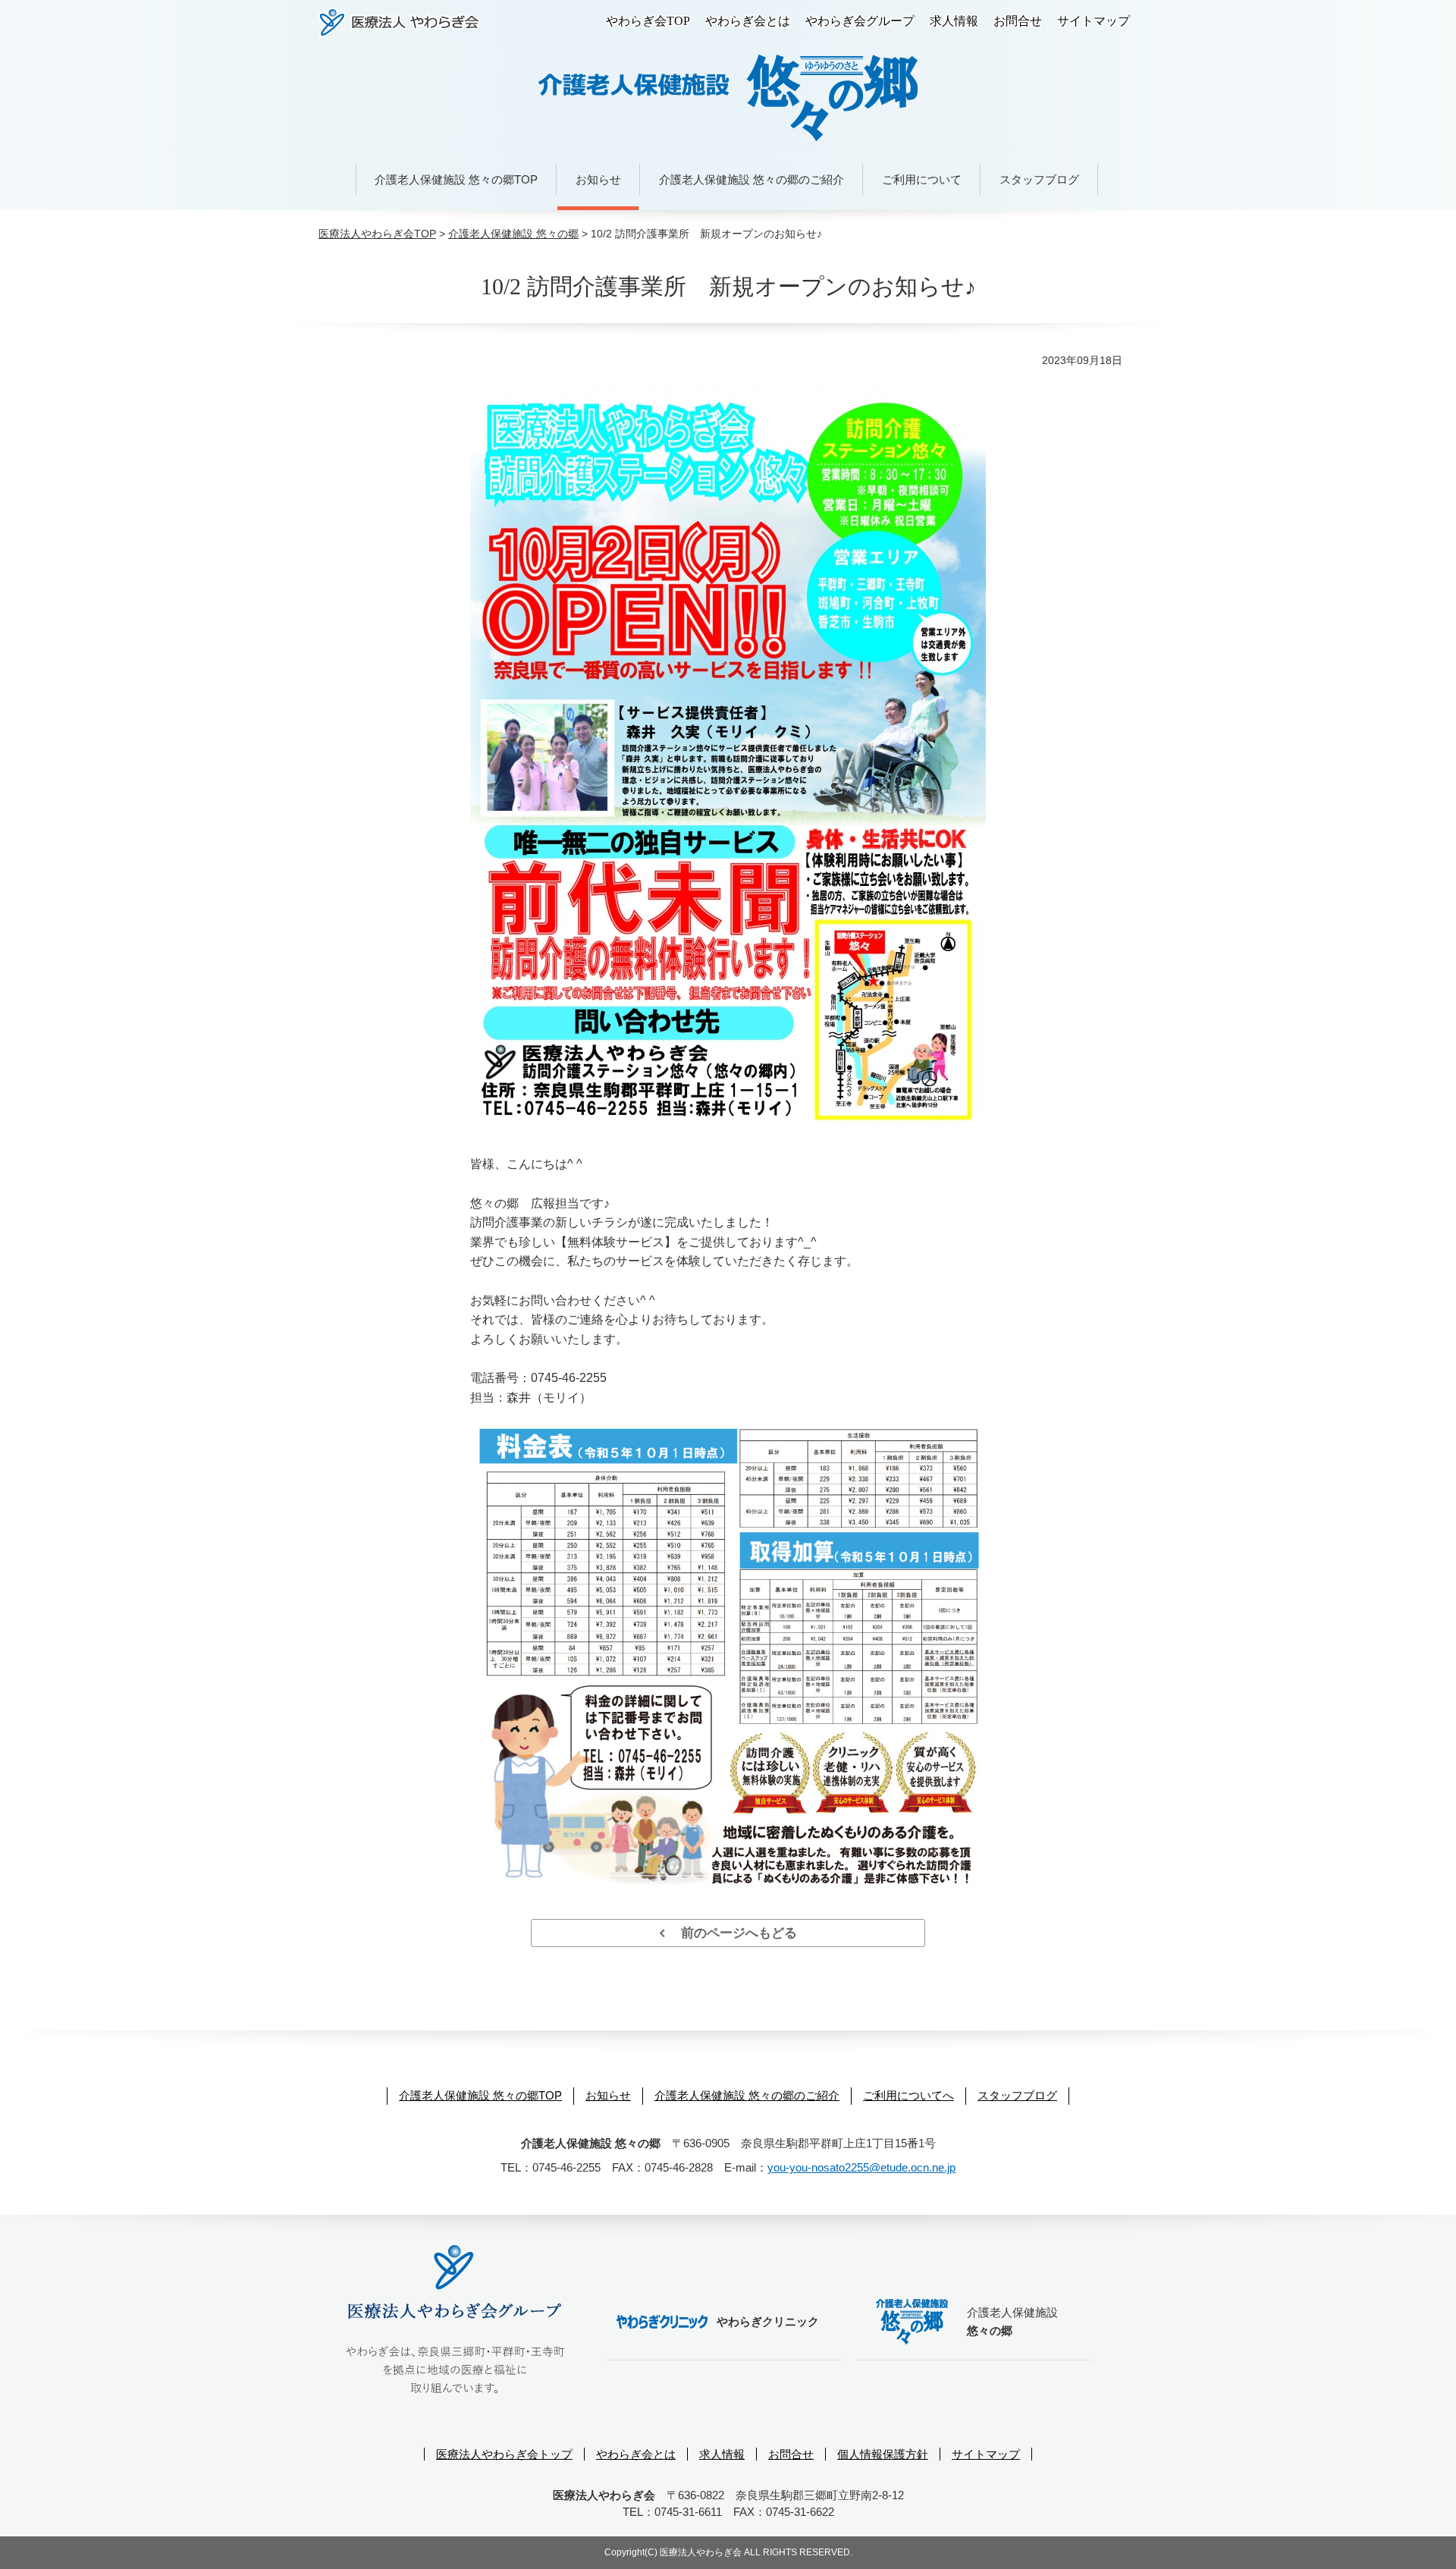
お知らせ (598, 179)
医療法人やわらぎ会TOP (377, 234)
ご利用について (922, 179)
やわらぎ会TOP (648, 21)
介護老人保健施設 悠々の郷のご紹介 (752, 179)
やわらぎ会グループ (860, 21)
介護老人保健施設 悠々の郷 (513, 234)
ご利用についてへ (908, 2095)
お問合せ (1018, 21)
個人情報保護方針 (883, 2454)
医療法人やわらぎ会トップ (504, 2454)
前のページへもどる (731, 1933)
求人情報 (954, 21)
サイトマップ (1094, 21)
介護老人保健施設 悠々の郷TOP (456, 179)
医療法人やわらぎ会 (399, 22)
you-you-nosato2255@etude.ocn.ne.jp (861, 2167)
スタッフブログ (1039, 179)
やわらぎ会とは (748, 21)
